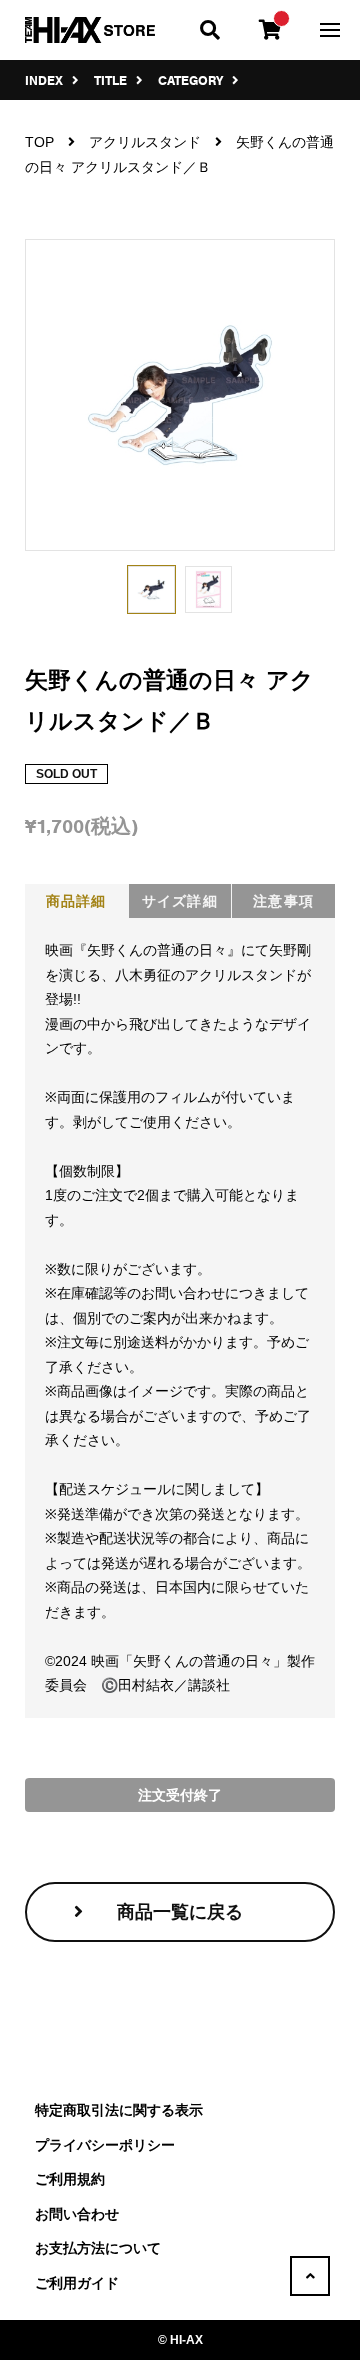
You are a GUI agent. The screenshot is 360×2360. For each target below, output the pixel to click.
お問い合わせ (77, 2214)
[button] (151, 589)
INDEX (46, 80)
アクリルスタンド (145, 142)
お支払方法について (98, 2248)
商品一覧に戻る (180, 1912)
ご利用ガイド (77, 2283)
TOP (39, 142)
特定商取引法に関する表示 (119, 2110)
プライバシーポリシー (105, 2145)
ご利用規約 (70, 2179)
